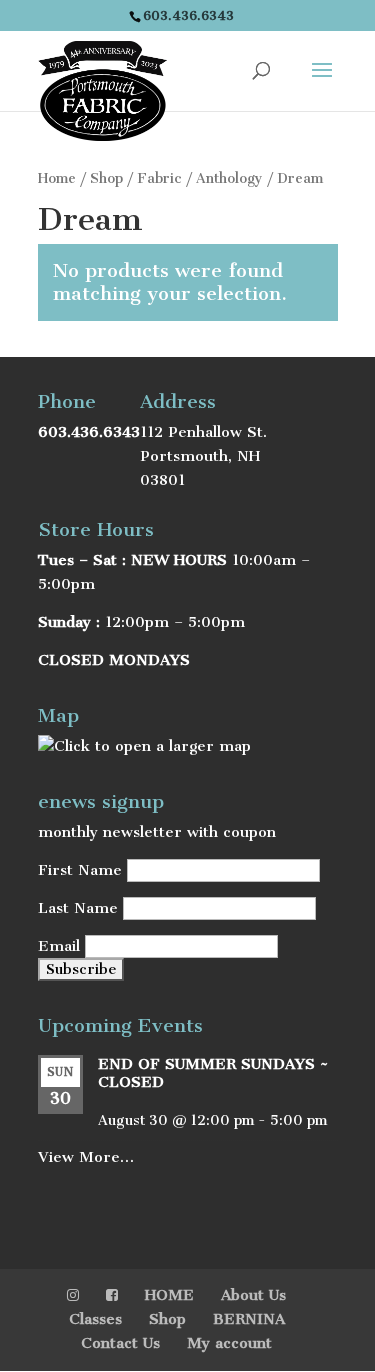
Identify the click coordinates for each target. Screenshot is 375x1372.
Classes (95, 1319)
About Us (253, 1295)
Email (59, 946)
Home (57, 178)
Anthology (229, 178)
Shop (106, 178)
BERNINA (249, 1319)
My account (229, 1343)
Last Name (78, 908)
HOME (169, 1295)
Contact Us (120, 1343)
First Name (80, 870)
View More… (86, 1157)
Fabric (159, 178)
